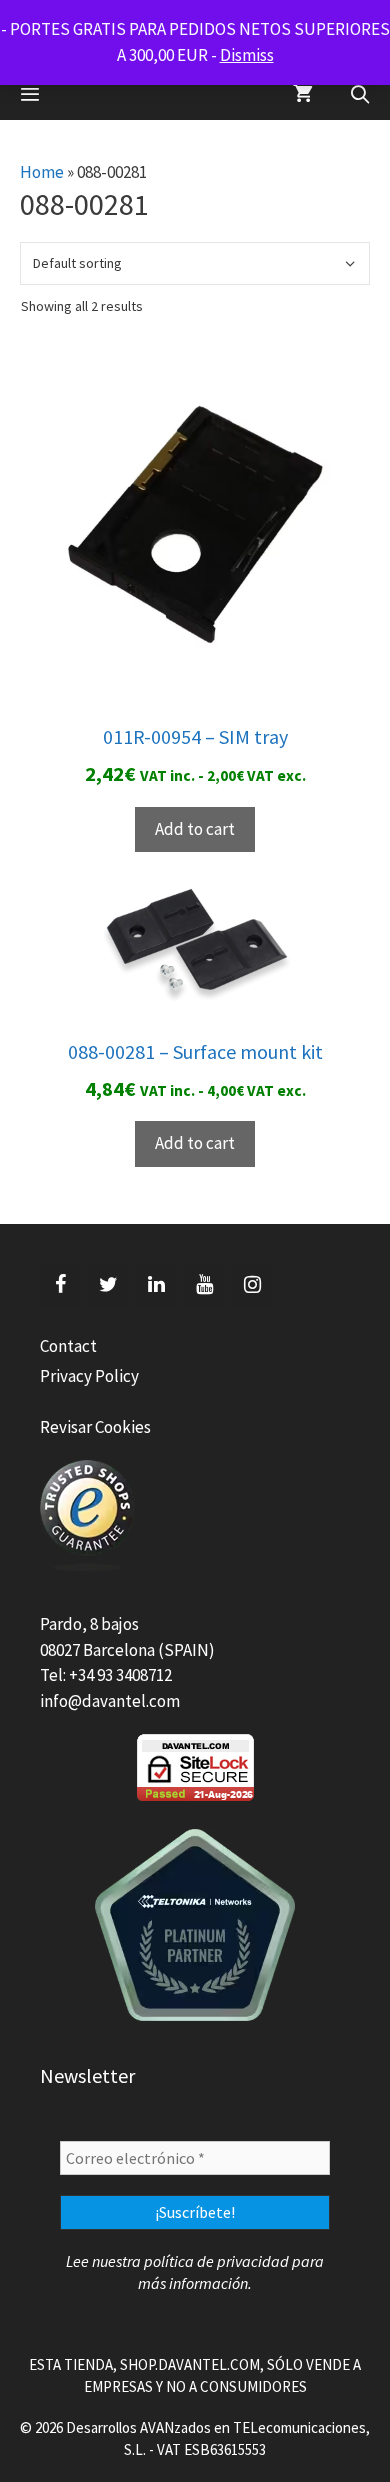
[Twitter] (108, 1285)
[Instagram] (252, 1285)
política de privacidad (216, 2261)
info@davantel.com (110, 1701)
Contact (68, 1346)
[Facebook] (60, 1285)
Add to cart (195, 829)
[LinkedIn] (156, 1285)
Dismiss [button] (247, 55)
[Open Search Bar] (360, 95)
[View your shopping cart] (303, 95)
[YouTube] (204, 1285)
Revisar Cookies (95, 1427)
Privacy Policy (89, 1376)
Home (42, 172)
